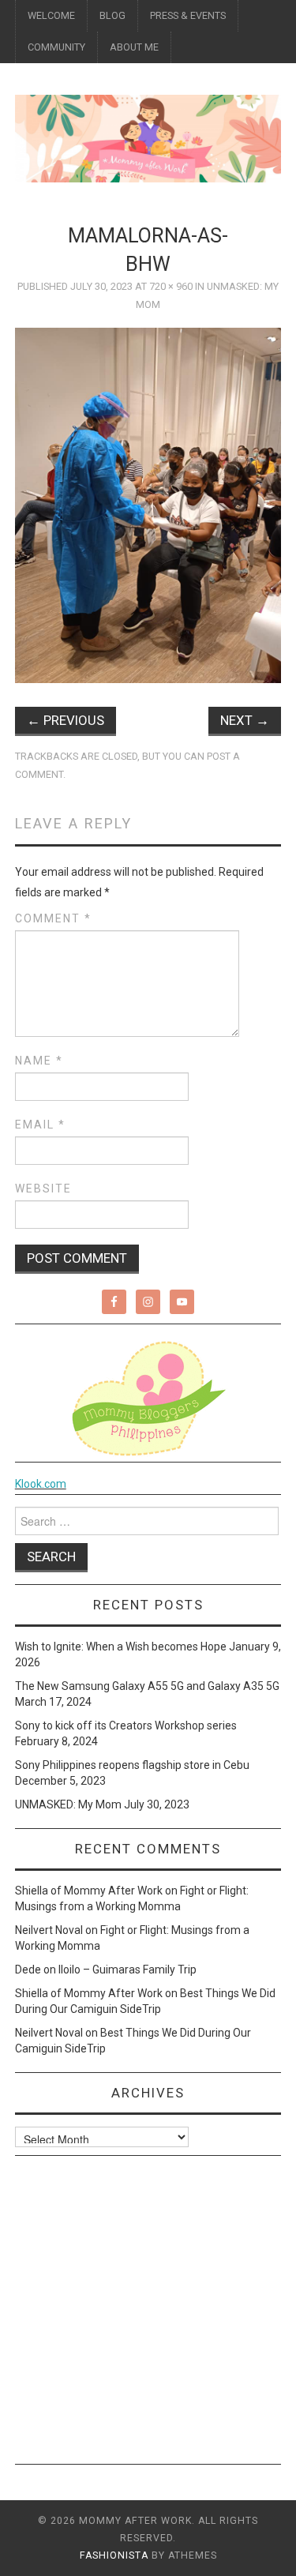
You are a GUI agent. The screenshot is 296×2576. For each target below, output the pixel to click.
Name (39, 1061)
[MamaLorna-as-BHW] (148, 505)
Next (245, 720)
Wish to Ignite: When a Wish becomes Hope (121, 1647)
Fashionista (114, 2555)
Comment (53, 918)
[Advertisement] (148, 2316)
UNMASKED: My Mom (68, 1804)
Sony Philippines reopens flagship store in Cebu (132, 1765)
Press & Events (188, 15)
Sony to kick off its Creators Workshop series (126, 1725)
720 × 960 (171, 286)
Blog (112, 15)
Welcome (51, 15)
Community (56, 47)
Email (40, 1125)
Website (43, 1188)
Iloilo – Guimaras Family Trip (127, 1970)
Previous (66, 720)
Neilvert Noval (49, 1930)
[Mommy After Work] (148, 137)
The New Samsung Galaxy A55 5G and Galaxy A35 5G (147, 1686)
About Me (134, 47)
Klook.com (41, 1484)
